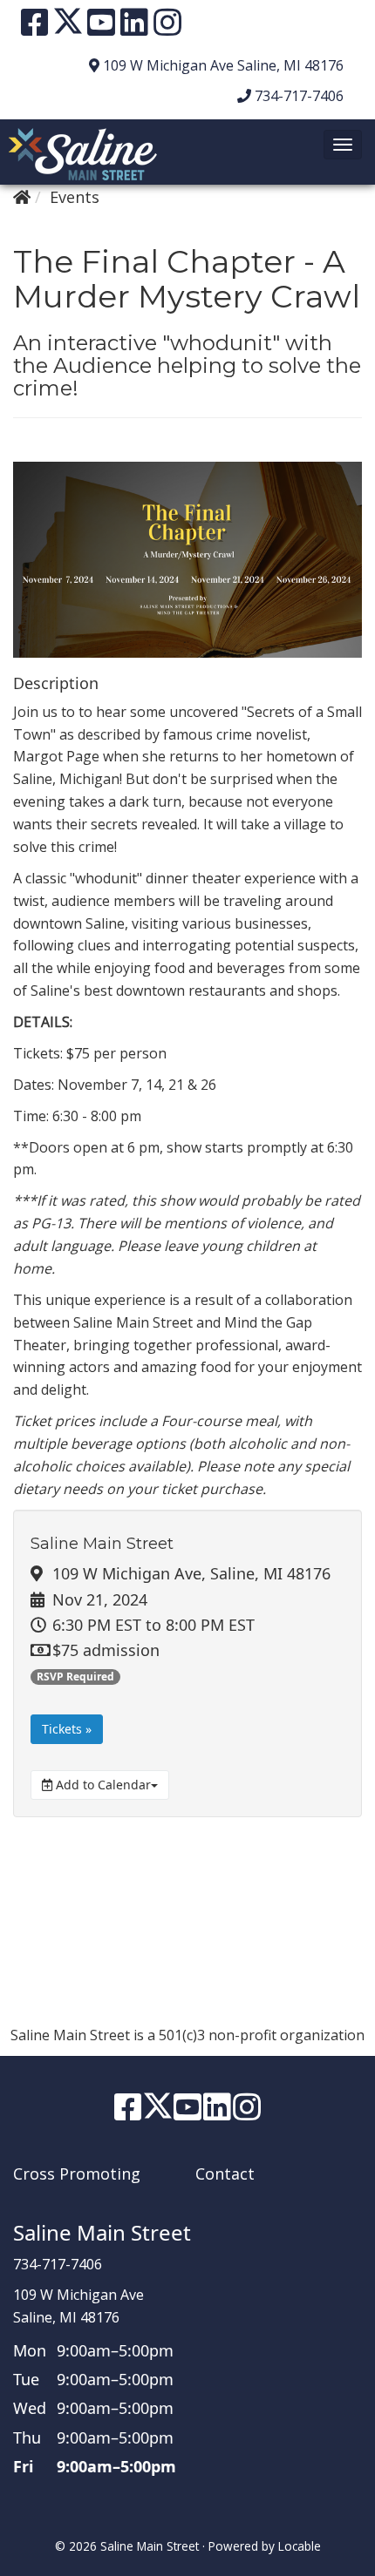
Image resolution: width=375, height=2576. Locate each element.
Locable (300, 2546)
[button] (343, 145)
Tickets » (67, 1729)
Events (75, 197)
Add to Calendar (102, 1785)
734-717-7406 (299, 96)
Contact (225, 2174)
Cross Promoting (77, 2174)
